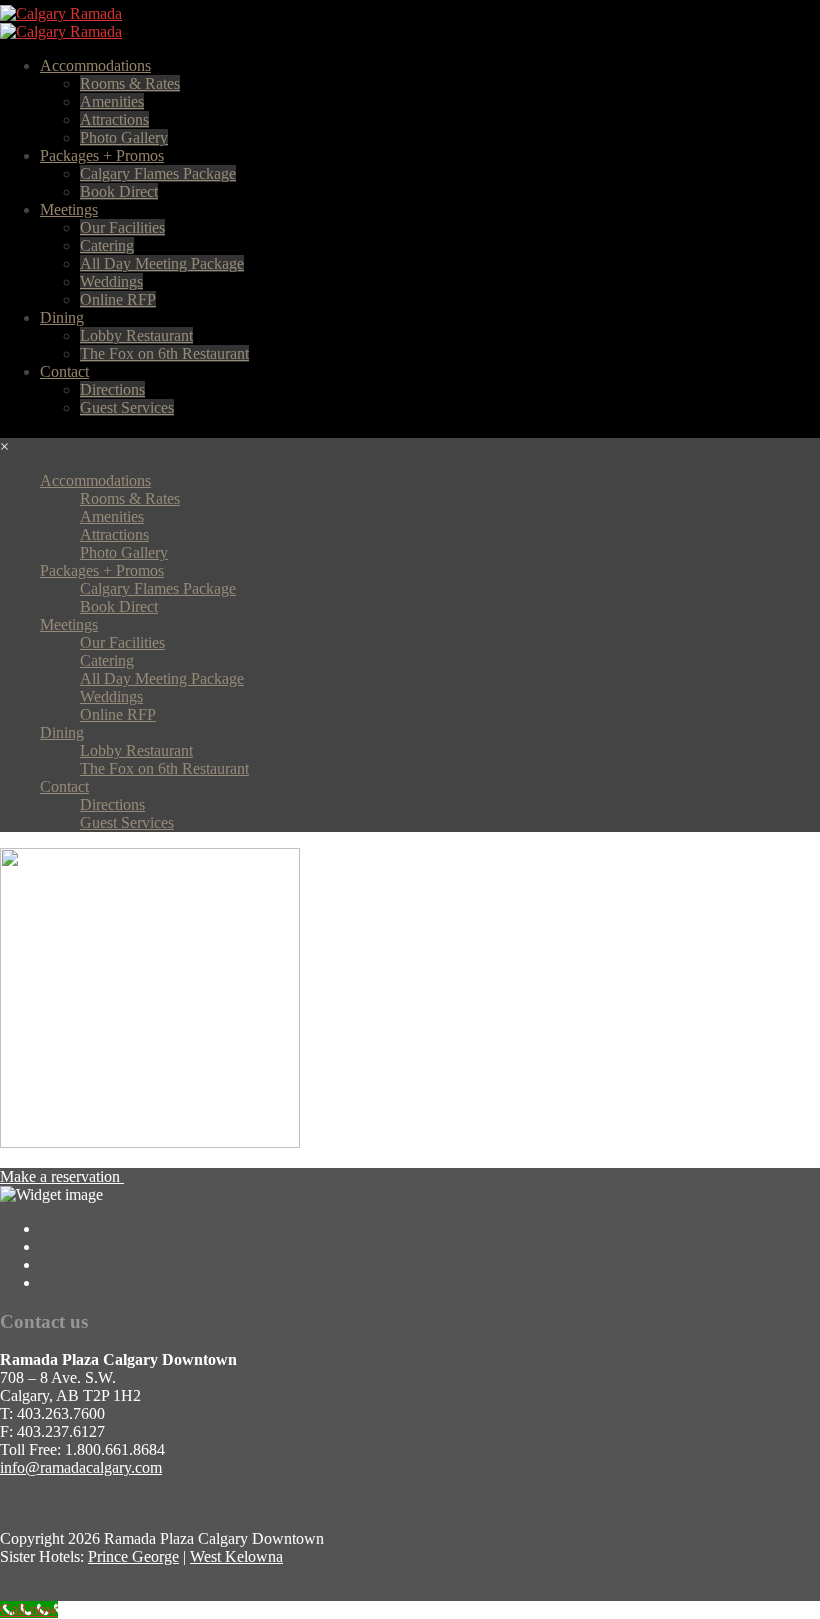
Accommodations (95, 65)
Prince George (133, 1556)
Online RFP (118, 299)
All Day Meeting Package (162, 263)
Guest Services (127, 407)
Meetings (69, 209)
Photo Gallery (124, 137)
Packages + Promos (102, 155)
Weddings (111, 281)
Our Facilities (122, 227)
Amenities (112, 101)
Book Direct (119, 191)
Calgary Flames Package (158, 173)
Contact (64, 371)
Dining (62, 317)
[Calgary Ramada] (61, 13)
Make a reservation (62, 1176)
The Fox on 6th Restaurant (164, 353)
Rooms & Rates (130, 83)
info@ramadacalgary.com (81, 1467)
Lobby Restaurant (136, 335)
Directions (112, 389)
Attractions (114, 119)
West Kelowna (236, 1556)
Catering (107, 245)
